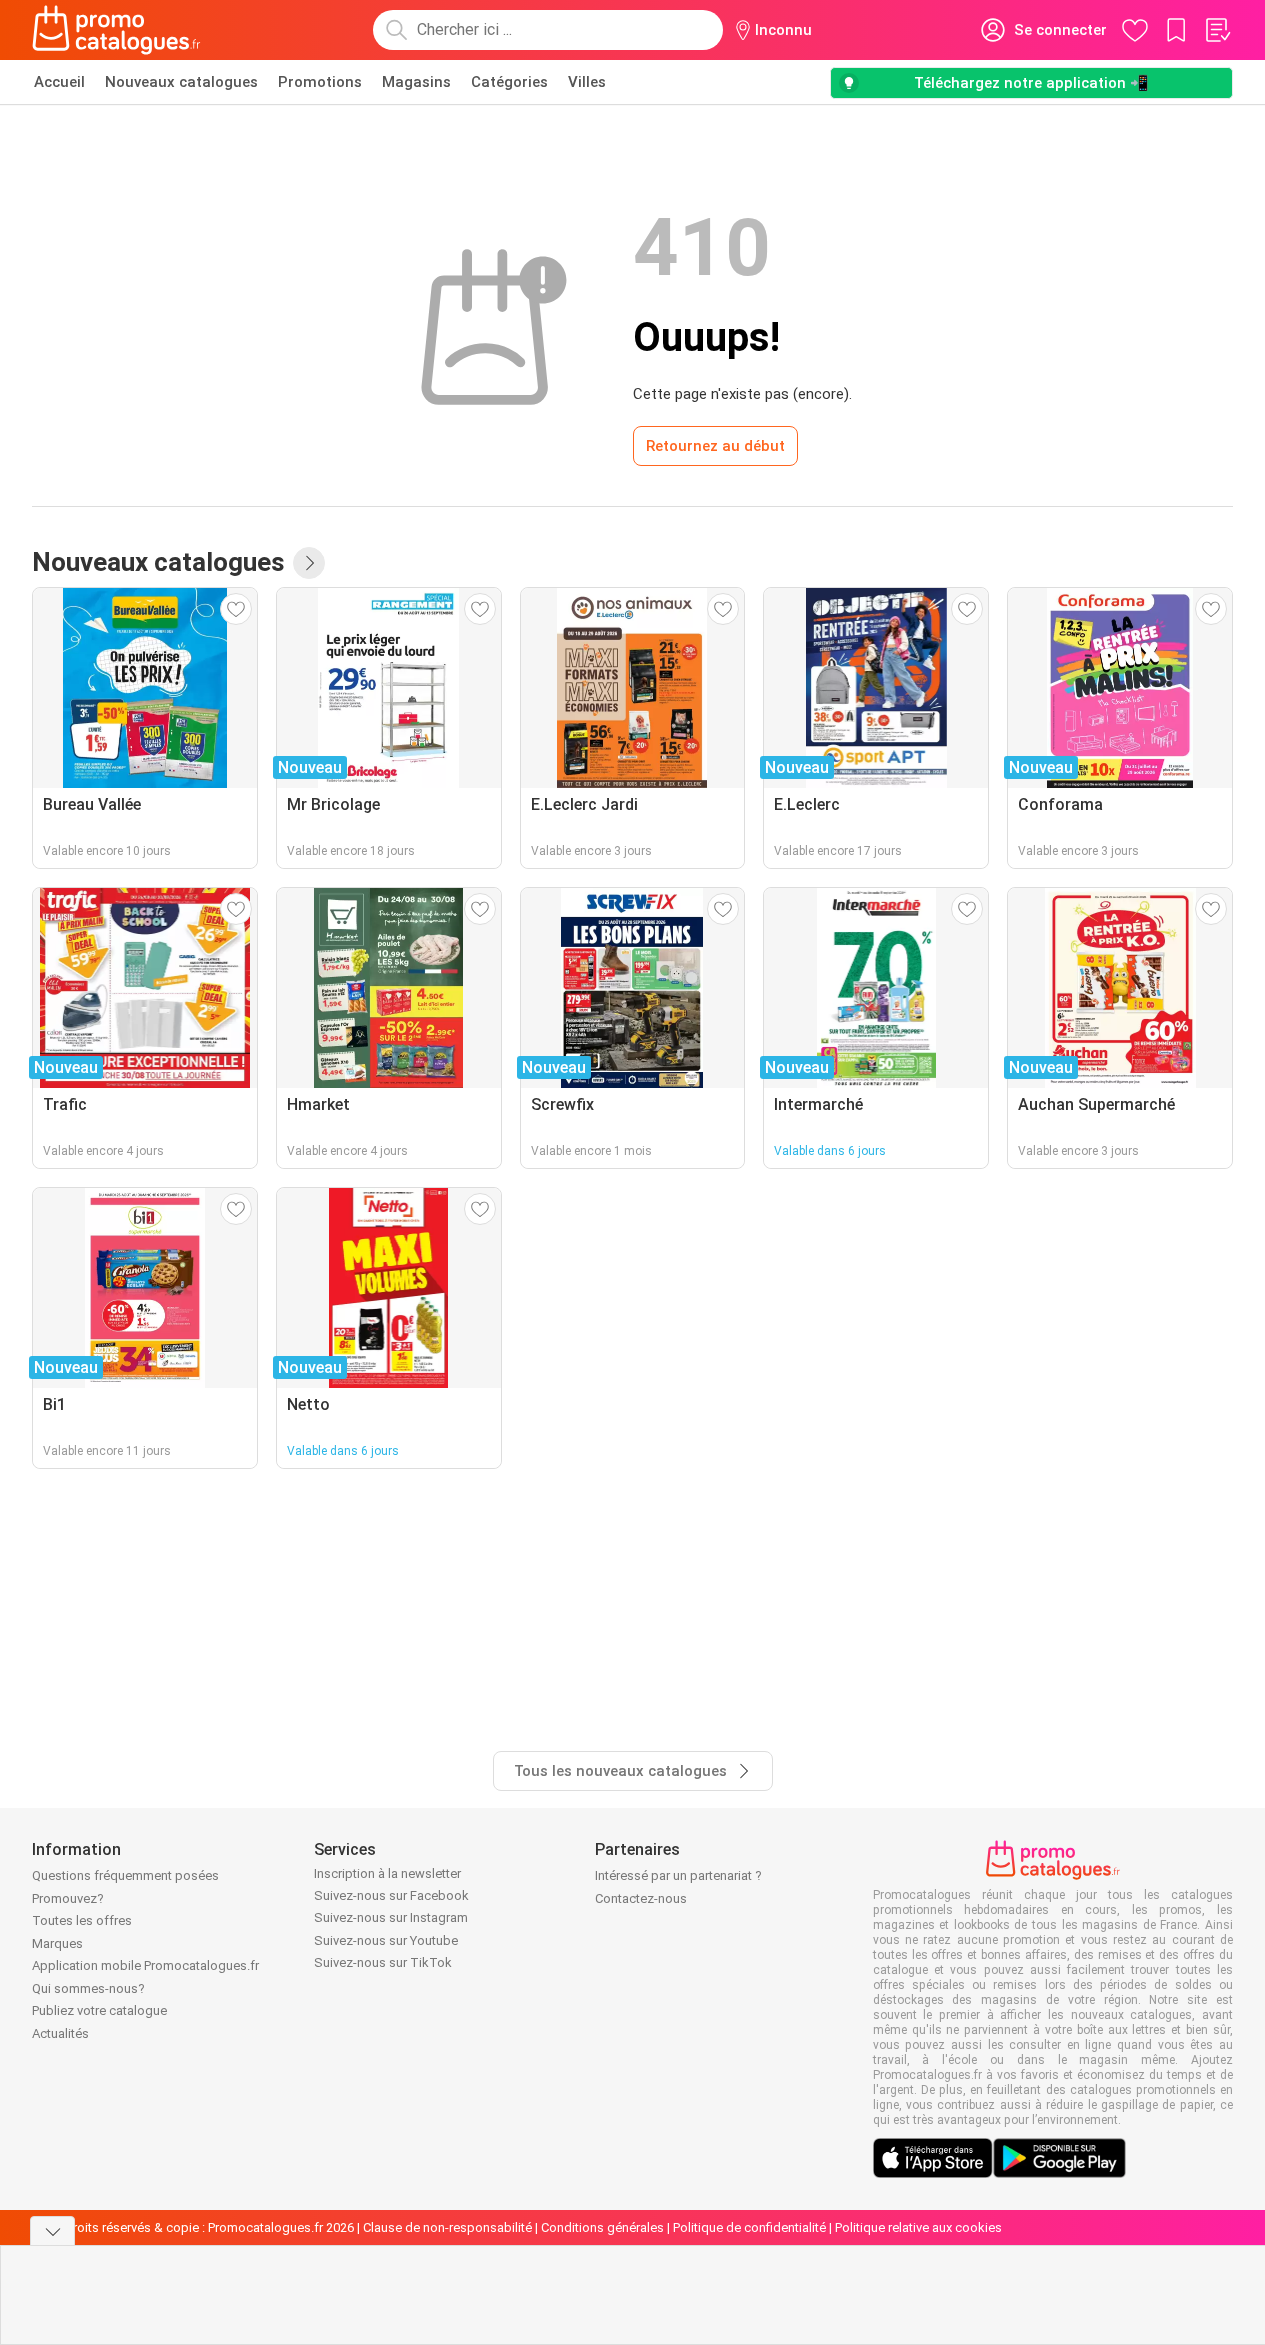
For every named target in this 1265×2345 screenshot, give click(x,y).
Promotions (320, 82)
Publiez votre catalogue (99, 2010)
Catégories (509, 82)
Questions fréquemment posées (125, 1875)
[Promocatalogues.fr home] (116, 30)
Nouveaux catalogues (181, 82)
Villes (587, 82)
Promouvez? (68, 1898)
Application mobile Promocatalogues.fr (145, 1965)
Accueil (59, 82)
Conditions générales (602, 2227)
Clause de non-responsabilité (447, 2227)
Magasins (416, 82)
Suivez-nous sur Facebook (391, 1895)
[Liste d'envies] (1217, 30)
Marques (57, 1943)
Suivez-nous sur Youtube (386, 1940)
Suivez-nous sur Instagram (391, 1917)
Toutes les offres (82, 1920)
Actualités (60, 2033)
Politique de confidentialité (749, 2227)
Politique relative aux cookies (918, 2227)
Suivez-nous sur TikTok (383, 1962)
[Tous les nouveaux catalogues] (309, 563)
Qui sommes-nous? (88, 1988)
